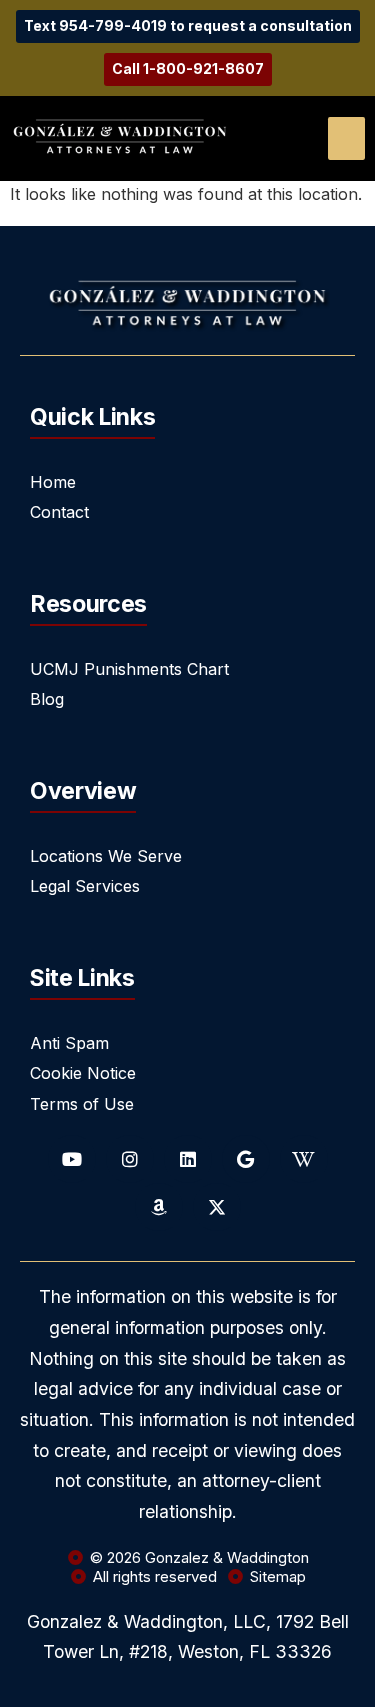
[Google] (246, 1159)
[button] (346, 138)
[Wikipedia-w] (304, 1159)
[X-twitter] (217, 1207)
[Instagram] (130, 1159)
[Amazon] (159, 1207)
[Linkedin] (188, 1159)
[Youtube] (72, 1159)
